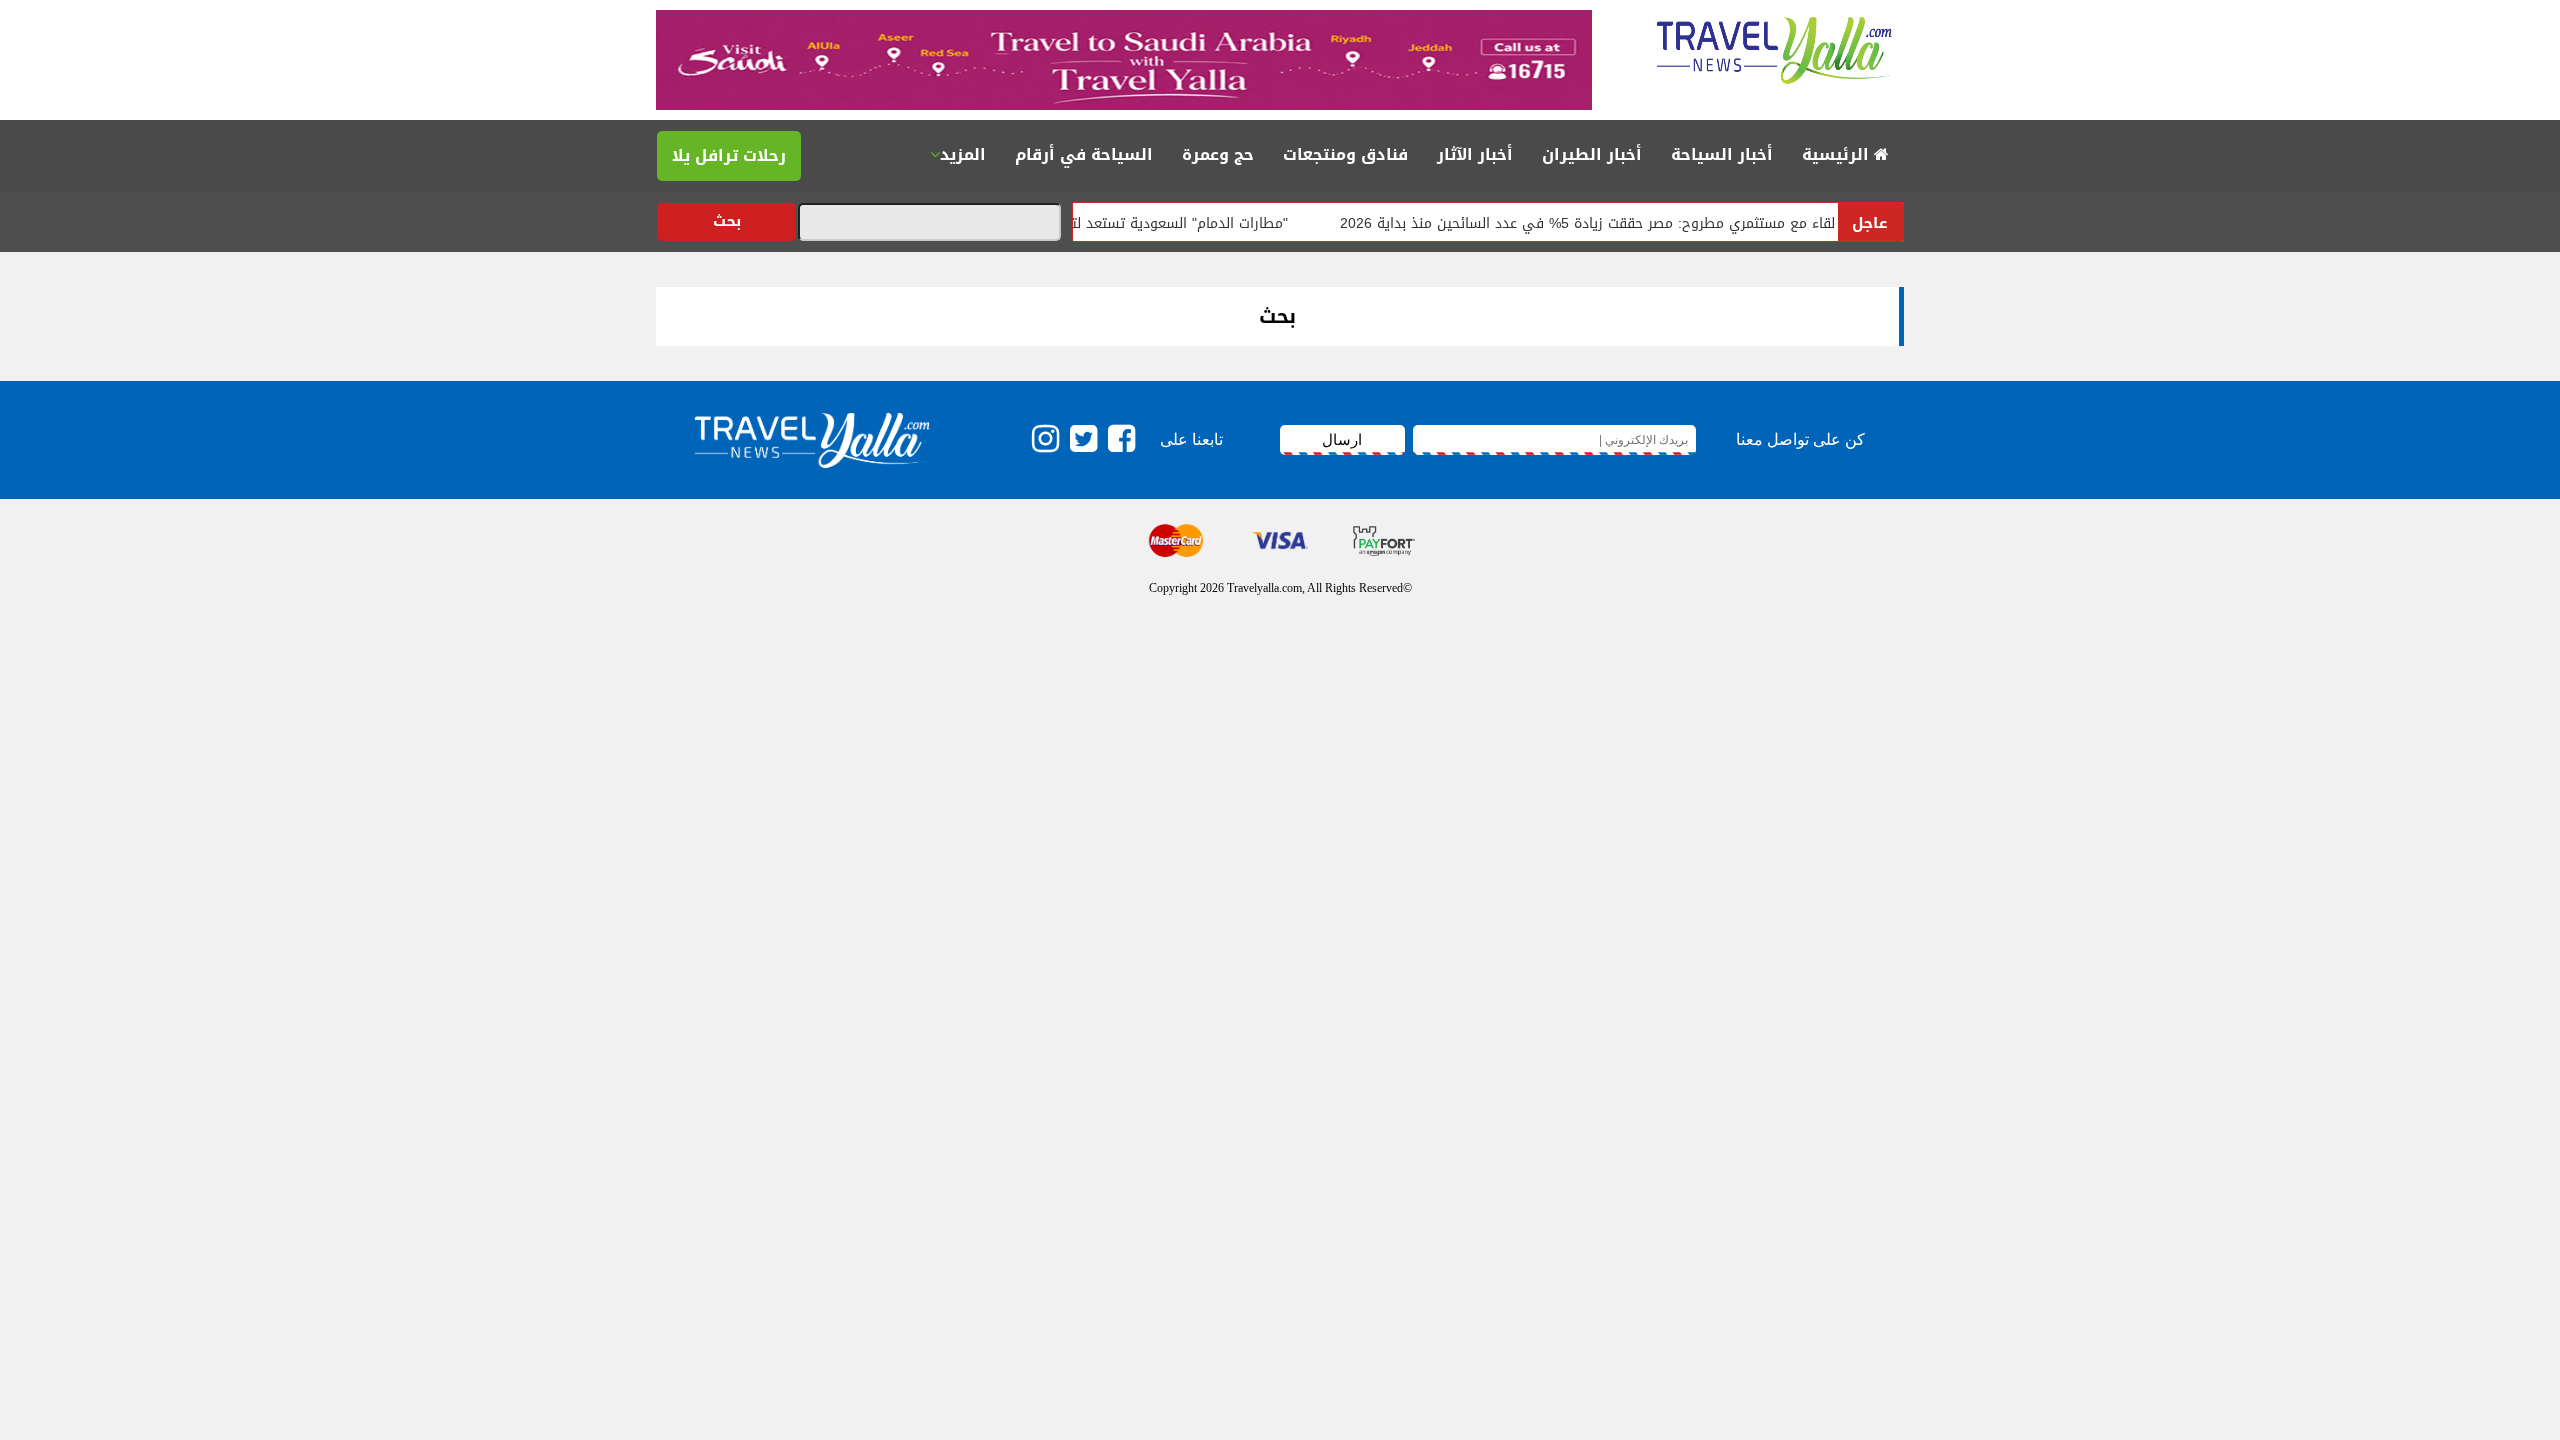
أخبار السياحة (1722, 154)
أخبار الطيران (1592, 154)
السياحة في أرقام (1084, 154)
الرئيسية (1838, 154)
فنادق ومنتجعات (1345, 154)
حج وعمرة (1218, 154)
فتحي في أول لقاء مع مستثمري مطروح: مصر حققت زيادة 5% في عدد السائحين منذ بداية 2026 (1664, 223)
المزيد (963, 154)
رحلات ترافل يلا (729, 155)
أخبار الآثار (1475, 154)
